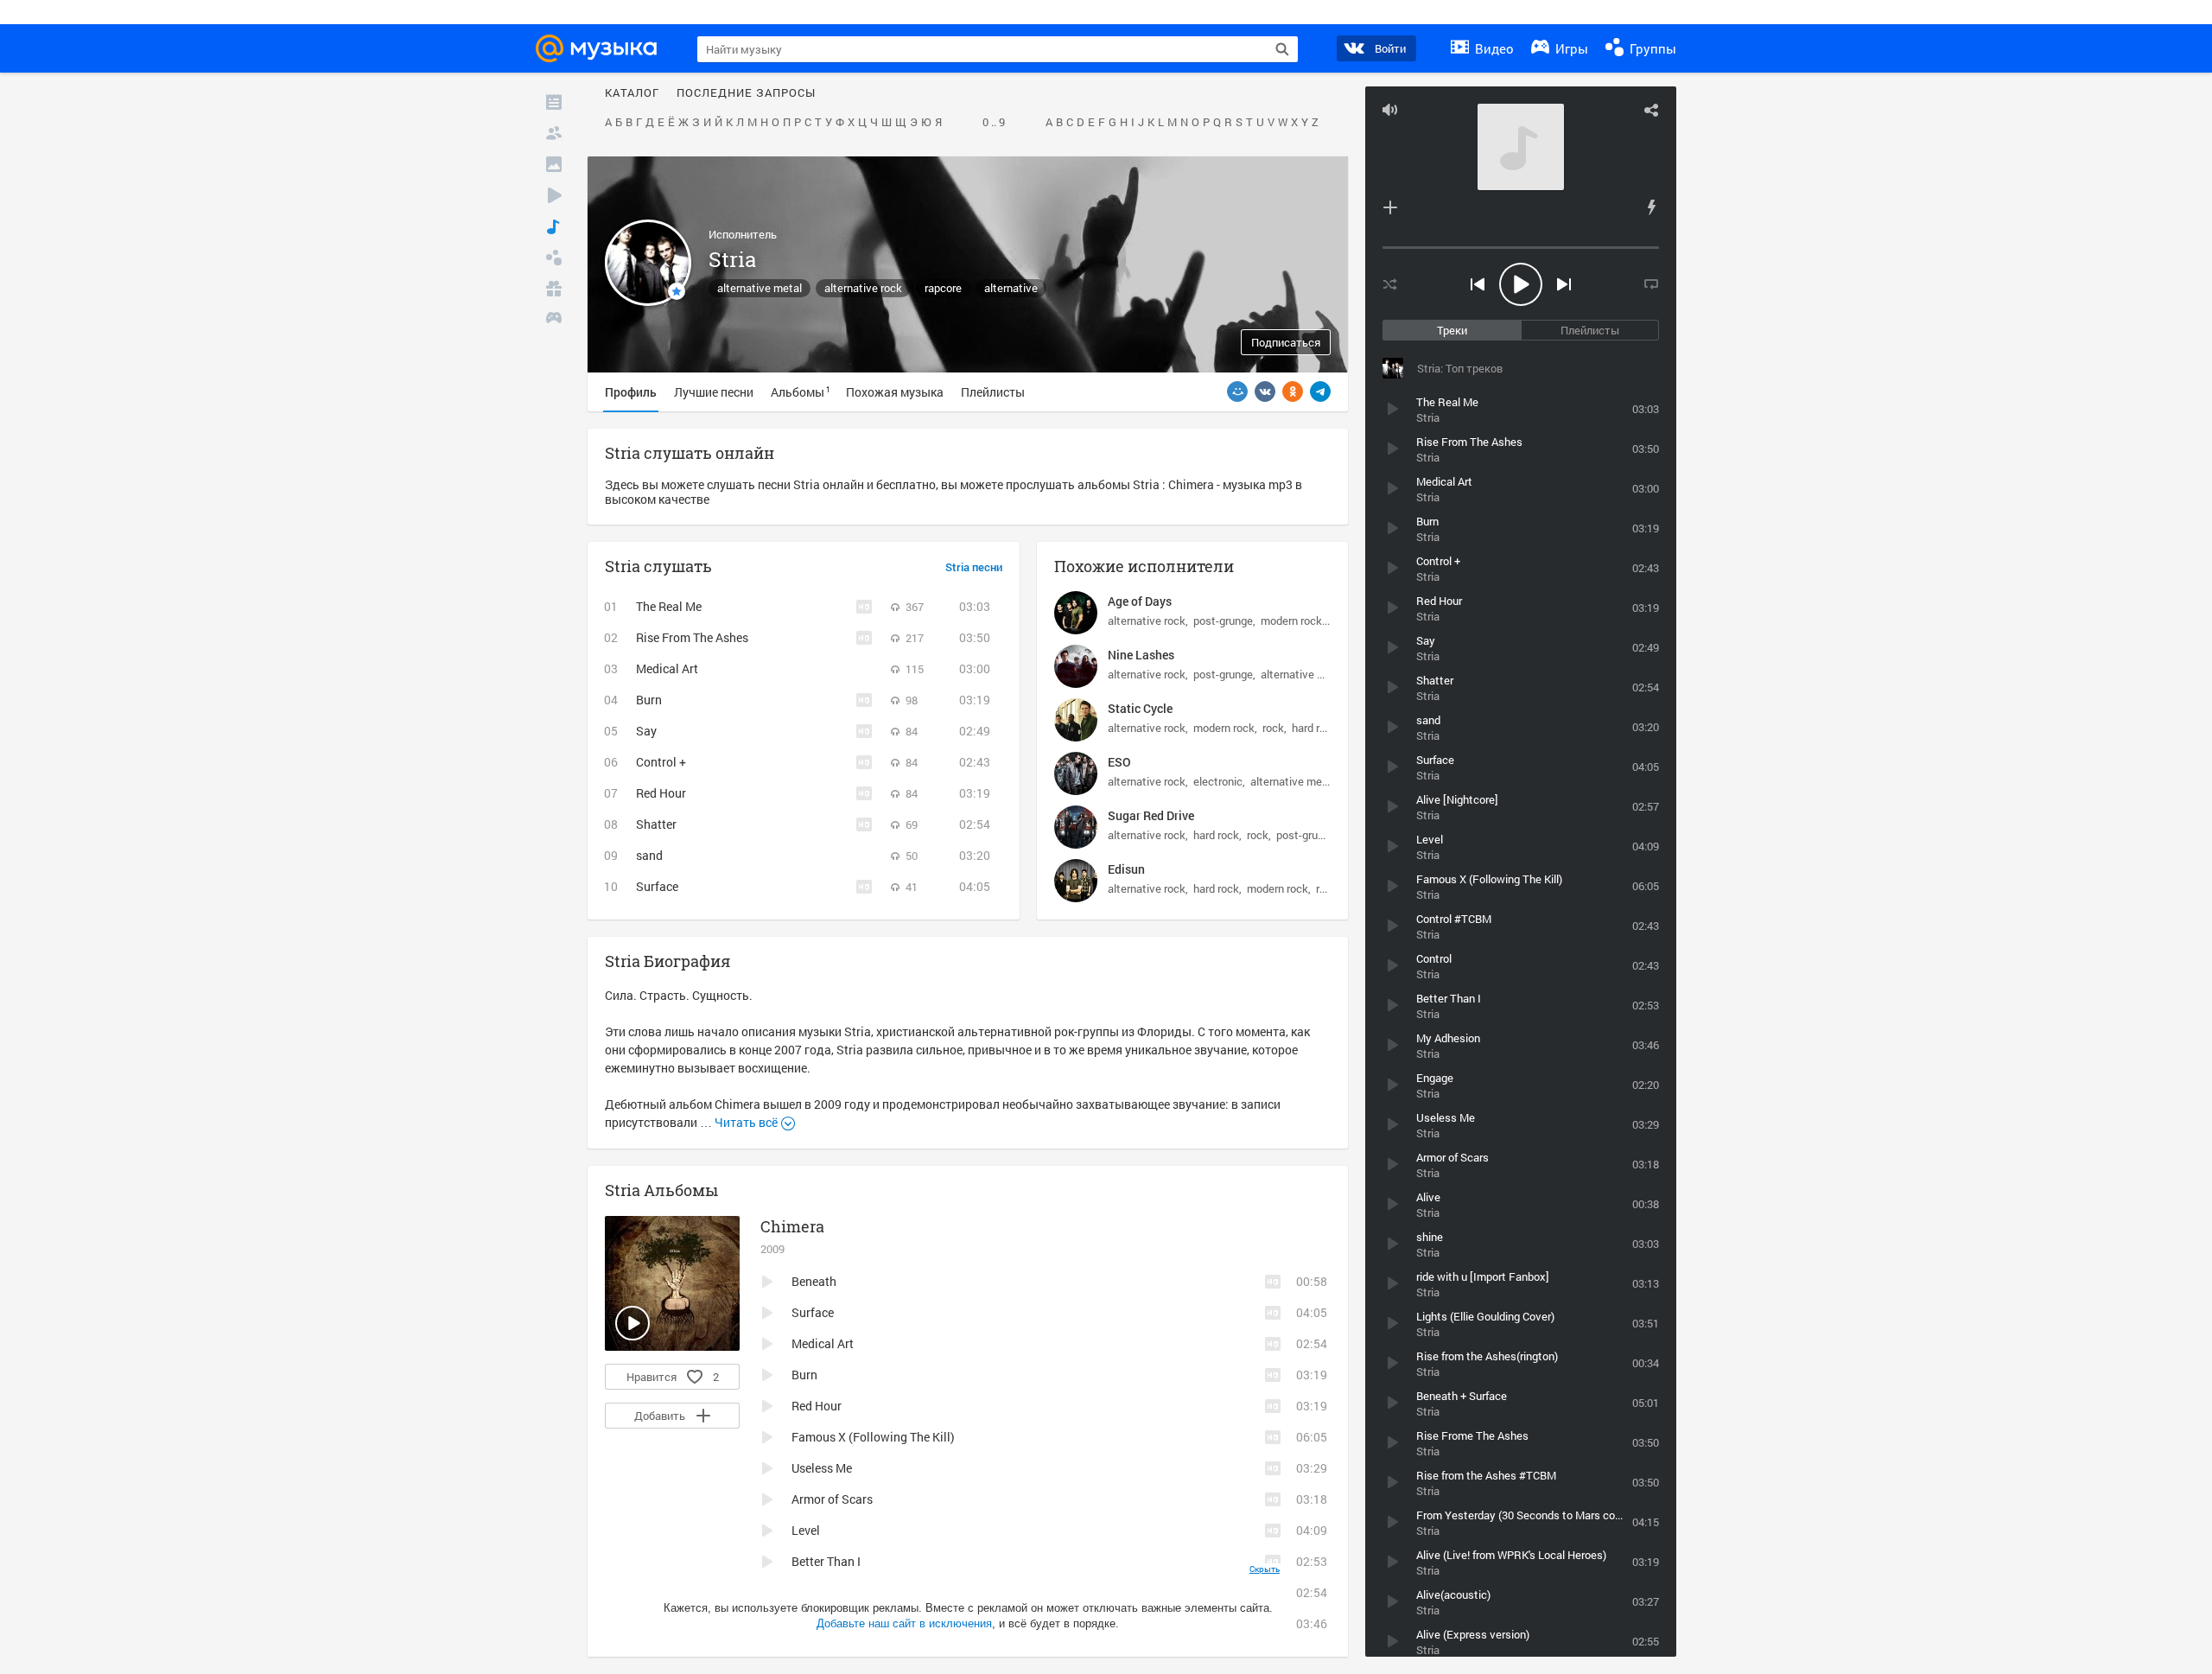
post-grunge (1223, 621)
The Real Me (669, 606)
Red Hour (661, 793)
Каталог (632, 93)
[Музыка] (554, 226)
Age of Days (1140, 601)
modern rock (1291, 621)
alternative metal (760, 288)
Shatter (656, 824)
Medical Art (667, 668)
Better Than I (826, 1561)
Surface (657, 886)
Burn (649, 700)
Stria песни (974, 568)
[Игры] (554, 320)
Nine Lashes (1141, 655)
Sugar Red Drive (1151, 815)
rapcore (943, 288)
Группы (1651, 48)
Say (646, 731)
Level (806, 1530)
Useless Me (822, 1468)
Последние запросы (746, 93)
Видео (1493, 48)
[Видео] (554, 195)
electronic (1218, 781)
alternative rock (863, 288)
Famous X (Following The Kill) (873, 1437)
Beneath (814, 1281)
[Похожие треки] (1651, 207)
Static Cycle (1140, 708)
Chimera (792, 1226)
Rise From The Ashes (692, 637)
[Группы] (554, 258)
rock (1273, 728)
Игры (1570, 48)
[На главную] (601, 48)
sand (649, 855)
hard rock (1315, 728)
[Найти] (1282, 49)
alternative (1011, 288)
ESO (1119, 762)
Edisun (1126, 869)
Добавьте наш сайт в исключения (904, 1623)
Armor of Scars (832, 1499)
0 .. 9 (994, 123)
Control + (661, 762)
